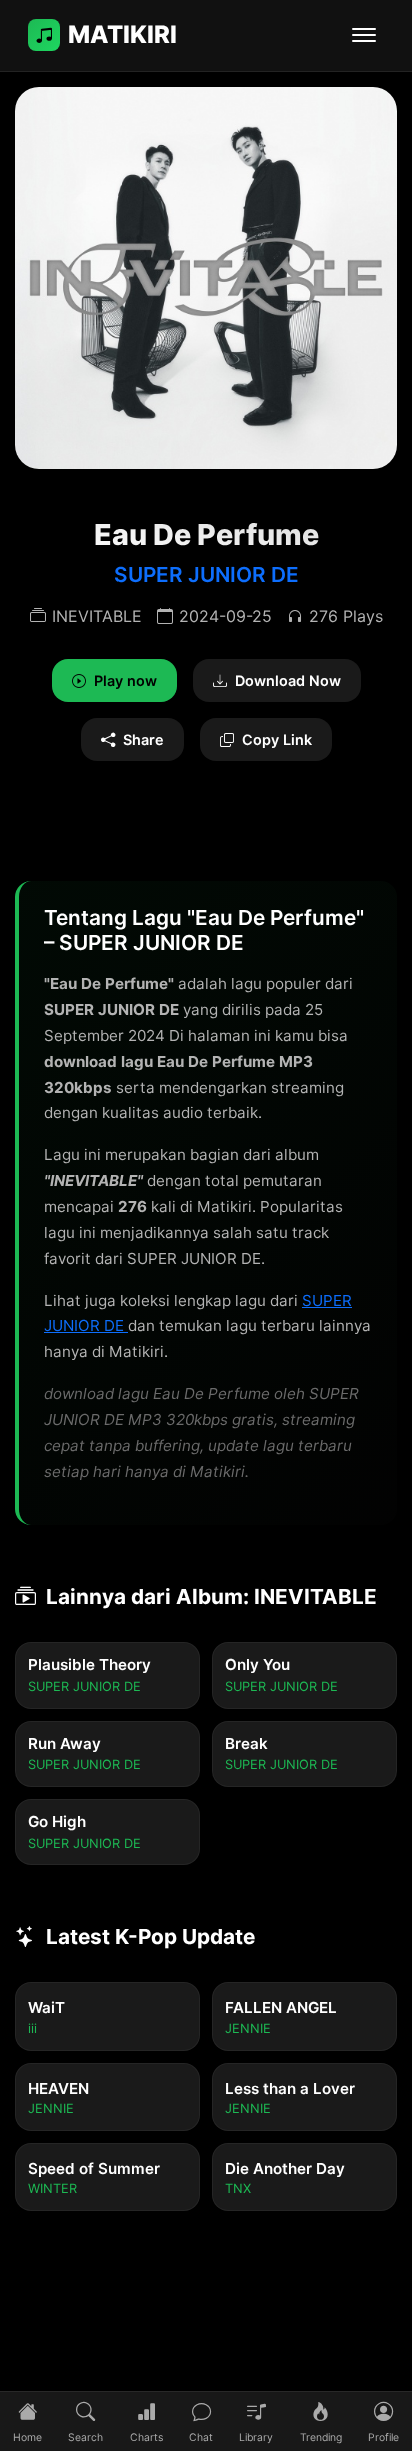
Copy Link (277, 739)
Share (143, 739)
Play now (125, 680)
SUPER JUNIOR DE (206, 574)
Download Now (288, 680)
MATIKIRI (122, 34)
